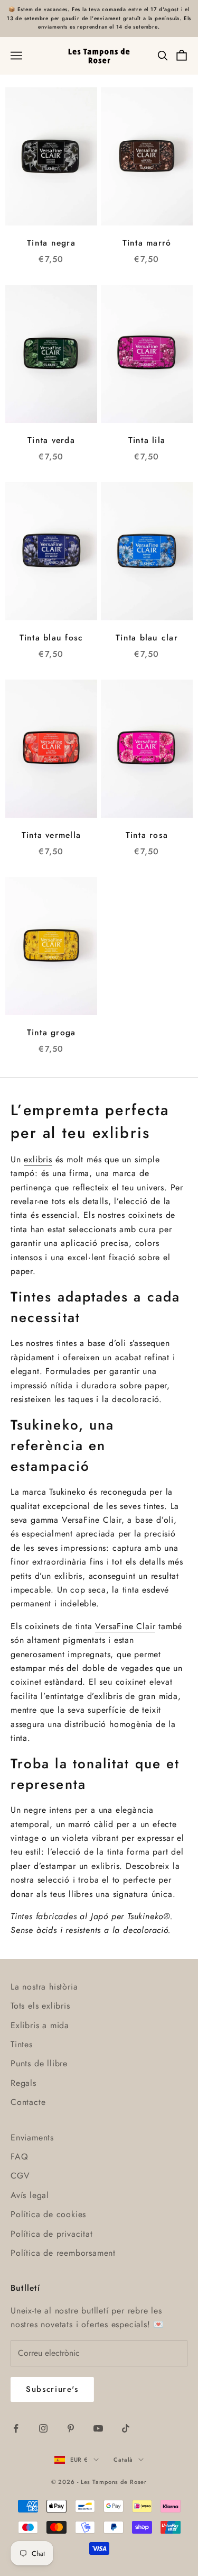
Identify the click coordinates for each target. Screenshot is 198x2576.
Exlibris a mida (40, 2025)
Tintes (22, 2044)
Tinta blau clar (147, 638)
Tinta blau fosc (51, 638)
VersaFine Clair (125, 1626)
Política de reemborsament (63, 2253)
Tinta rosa (147, 835)
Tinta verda (51, 440)
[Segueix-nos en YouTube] (98, 2428)
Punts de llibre (39, 2063)
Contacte (28, 2102)
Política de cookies (48, 2214)
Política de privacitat (52, 2234)
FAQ (19, 2157)
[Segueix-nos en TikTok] (126, 2428)
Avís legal (30, 2195)
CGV (20, 2176)
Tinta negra (51, 243)
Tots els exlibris (40, 2006)
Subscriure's (52, 2389)
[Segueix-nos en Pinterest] (71, 2428)
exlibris (38, 1159)
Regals (23, 2083)
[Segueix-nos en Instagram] (43, 2428)
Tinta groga (51, 1032)
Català (123, 2460)
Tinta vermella (51, 835)
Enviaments (32, 2137)
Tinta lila (147, 440)
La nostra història (44, 1987)
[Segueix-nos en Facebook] (16, 2428)
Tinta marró (147, 243)
